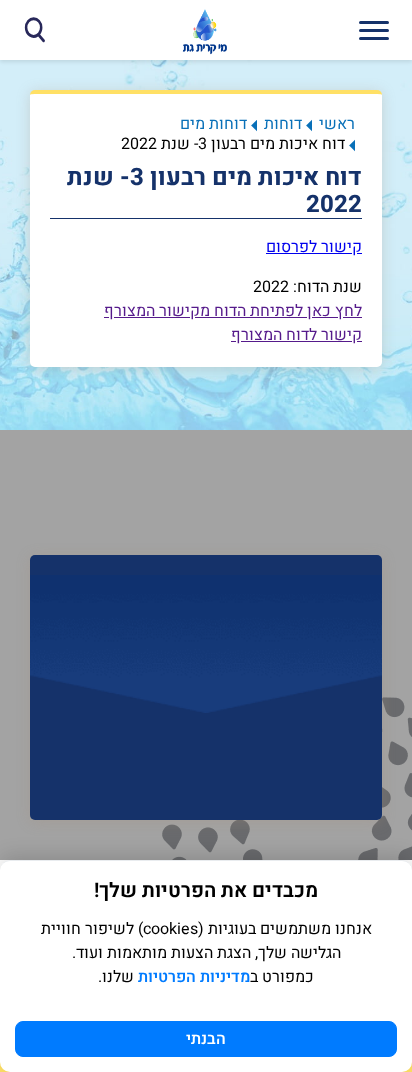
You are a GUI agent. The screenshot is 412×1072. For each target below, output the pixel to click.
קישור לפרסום (314, 247)
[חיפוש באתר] (34, 30)
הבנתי (206, 1039)
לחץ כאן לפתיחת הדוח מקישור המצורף (233, 311)
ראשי (337, 124)
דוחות (283, 124)
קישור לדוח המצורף (296, 335)
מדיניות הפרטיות (194, 977)
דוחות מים (213, 124)
